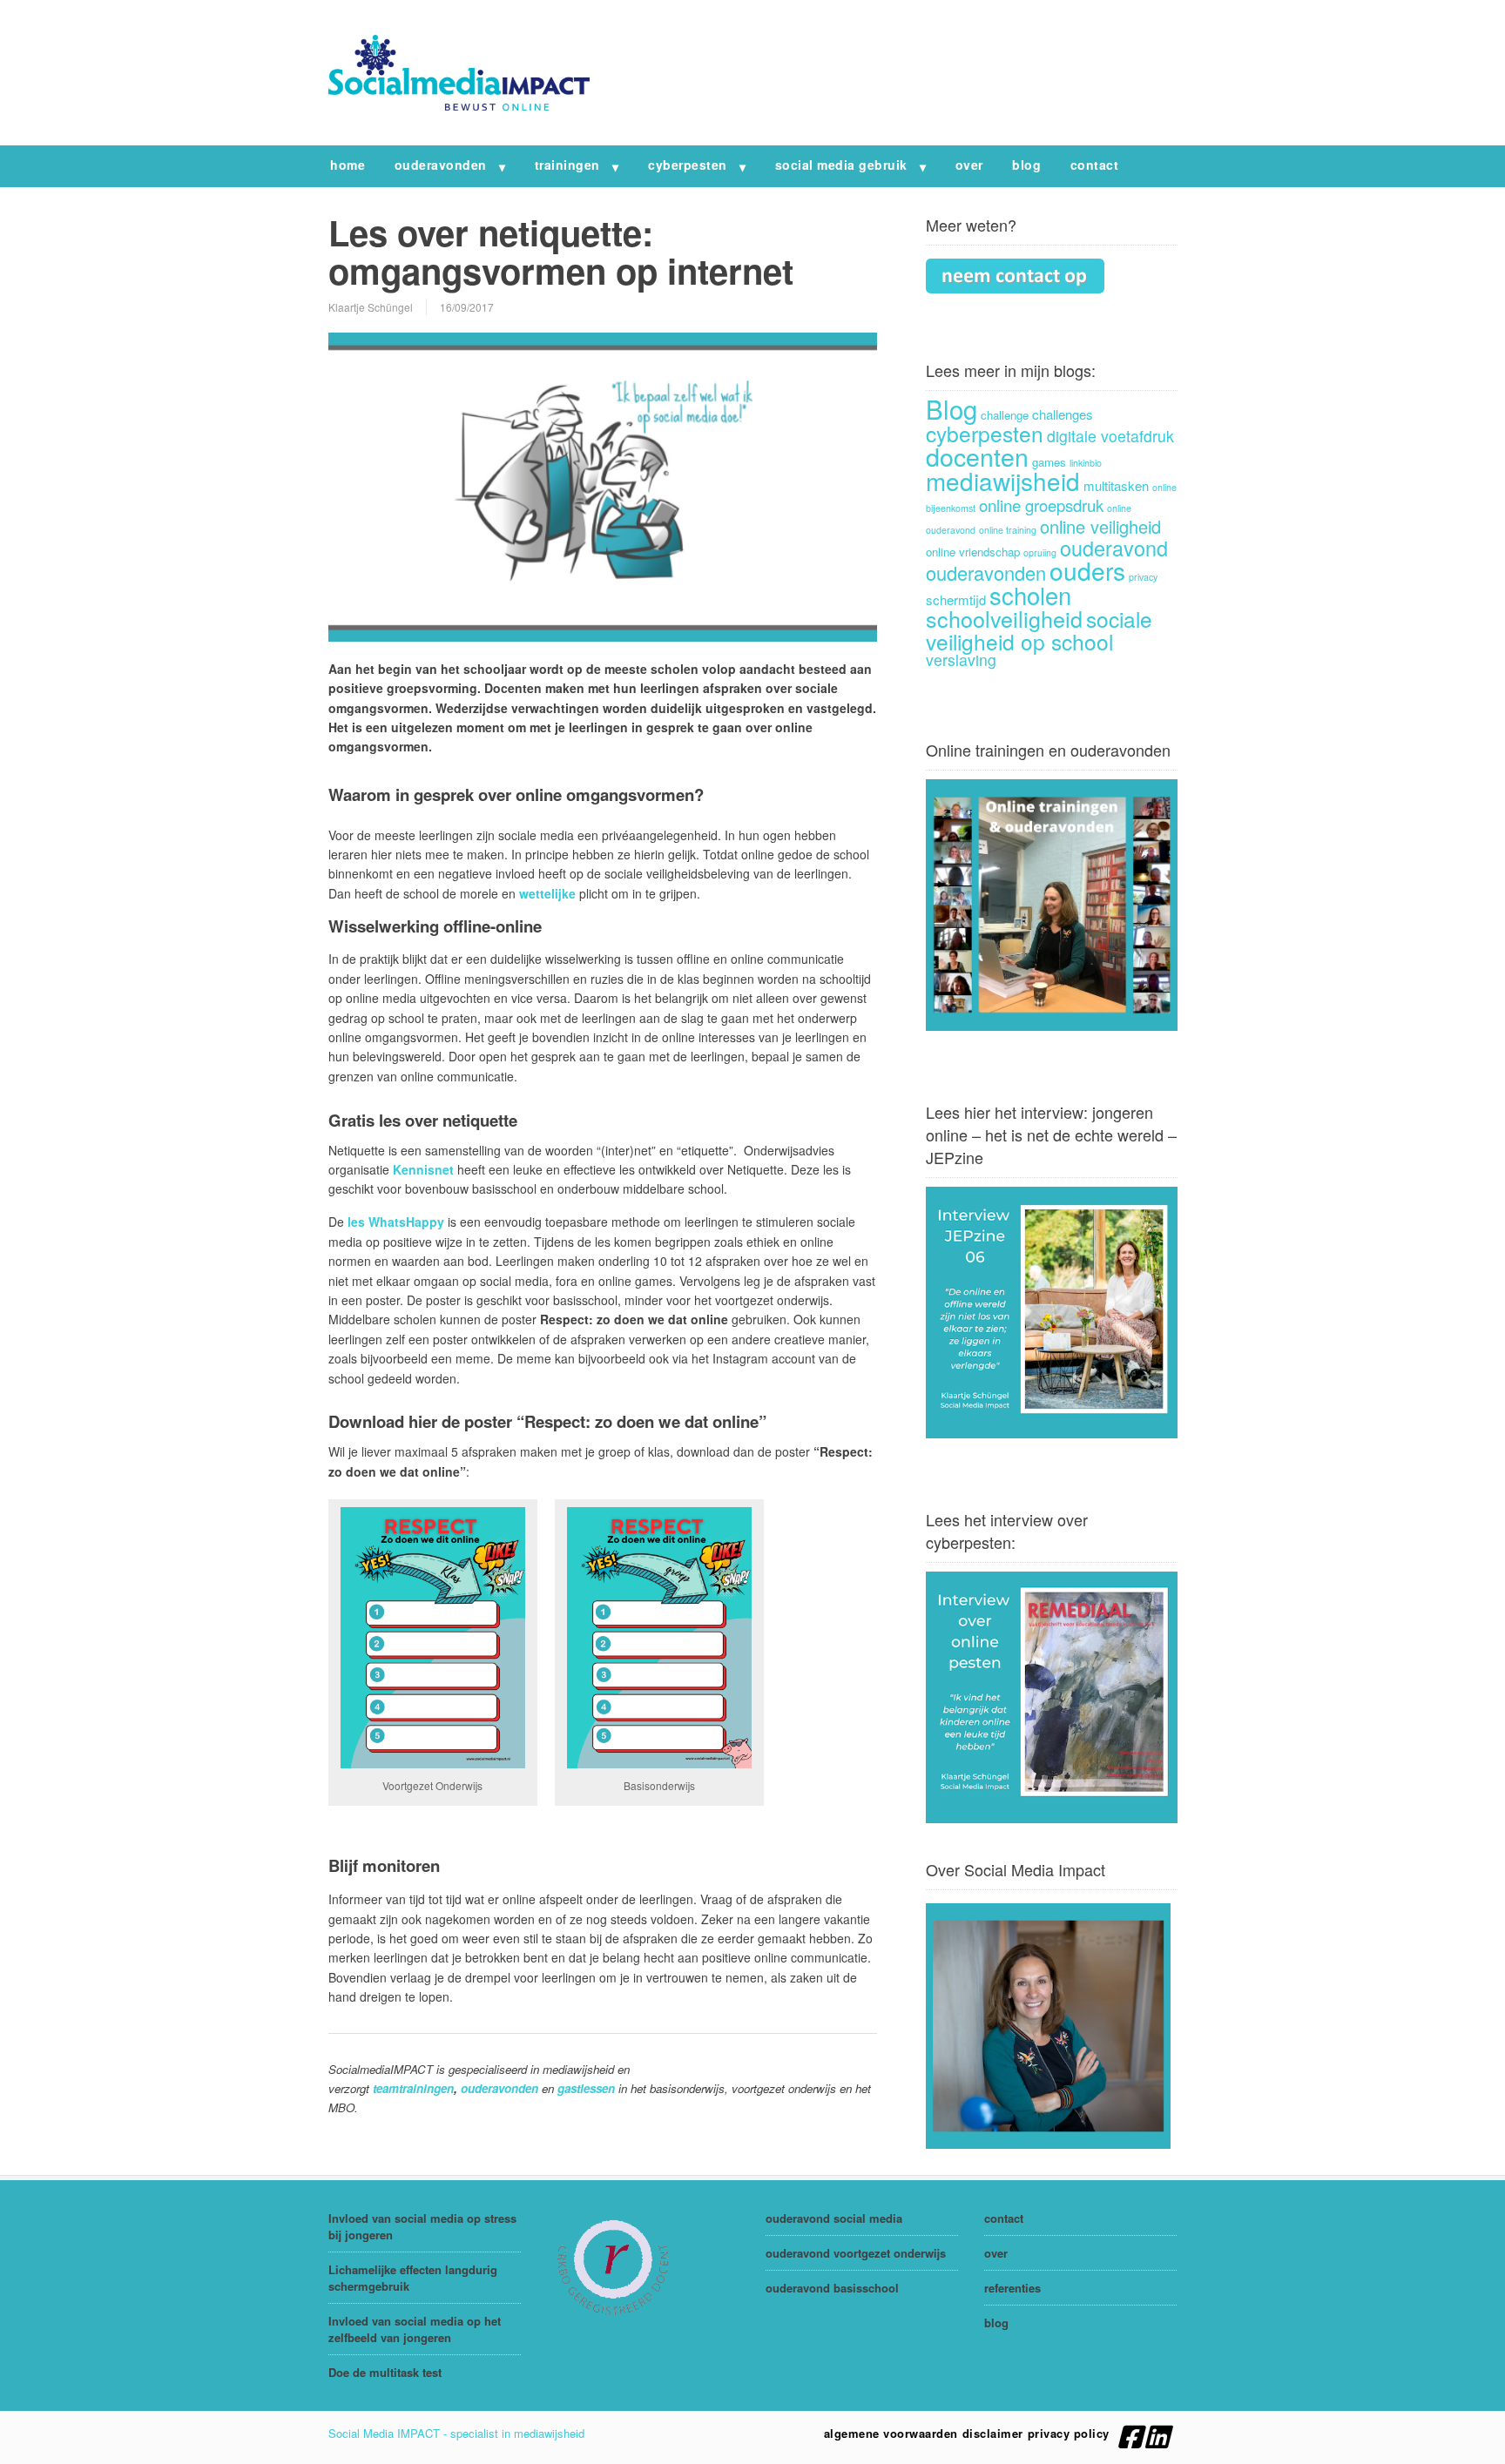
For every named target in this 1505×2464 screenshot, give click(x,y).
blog (1026, 165)
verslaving (961, 660)
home (348, 165)
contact (1095, 165)
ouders (1087, 570)
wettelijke (547, 893)
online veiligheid (1100, 526)
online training (1008, 530)
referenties (1012, 2288)
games (1049, 462)
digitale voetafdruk (1110, 436)
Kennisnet (423, 1169)
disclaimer (993, 2433)
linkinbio (1086, 463)
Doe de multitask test (385, 2372)
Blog (952, 408)
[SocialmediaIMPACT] (459, 105)
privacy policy (1069, 2433)
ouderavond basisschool (832, 2288)
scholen (1030, 595)
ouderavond (1114, 548)
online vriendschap (973, 552)
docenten (977, 456)
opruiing (1040, 552)
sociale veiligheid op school (1039, 630)
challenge (1005, 415)
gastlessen (586, 2088)
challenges (1063, 414)
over (969, 165)
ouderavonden (441, 165)
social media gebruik (841, 165)
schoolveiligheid (1004, 618)
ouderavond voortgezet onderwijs (856, 2253)
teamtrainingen (413, 2088)
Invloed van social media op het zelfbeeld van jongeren (415, 2329)
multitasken (1116, 485)
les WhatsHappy (396, 1222)
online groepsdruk (1041, 505)
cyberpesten (688, 165)
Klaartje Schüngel (371, 307)
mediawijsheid (1003, 481)
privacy (1143, 577)
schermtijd (956, 599)
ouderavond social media (834, 2218)
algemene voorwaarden (891, 2433)
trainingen (567, 165)
